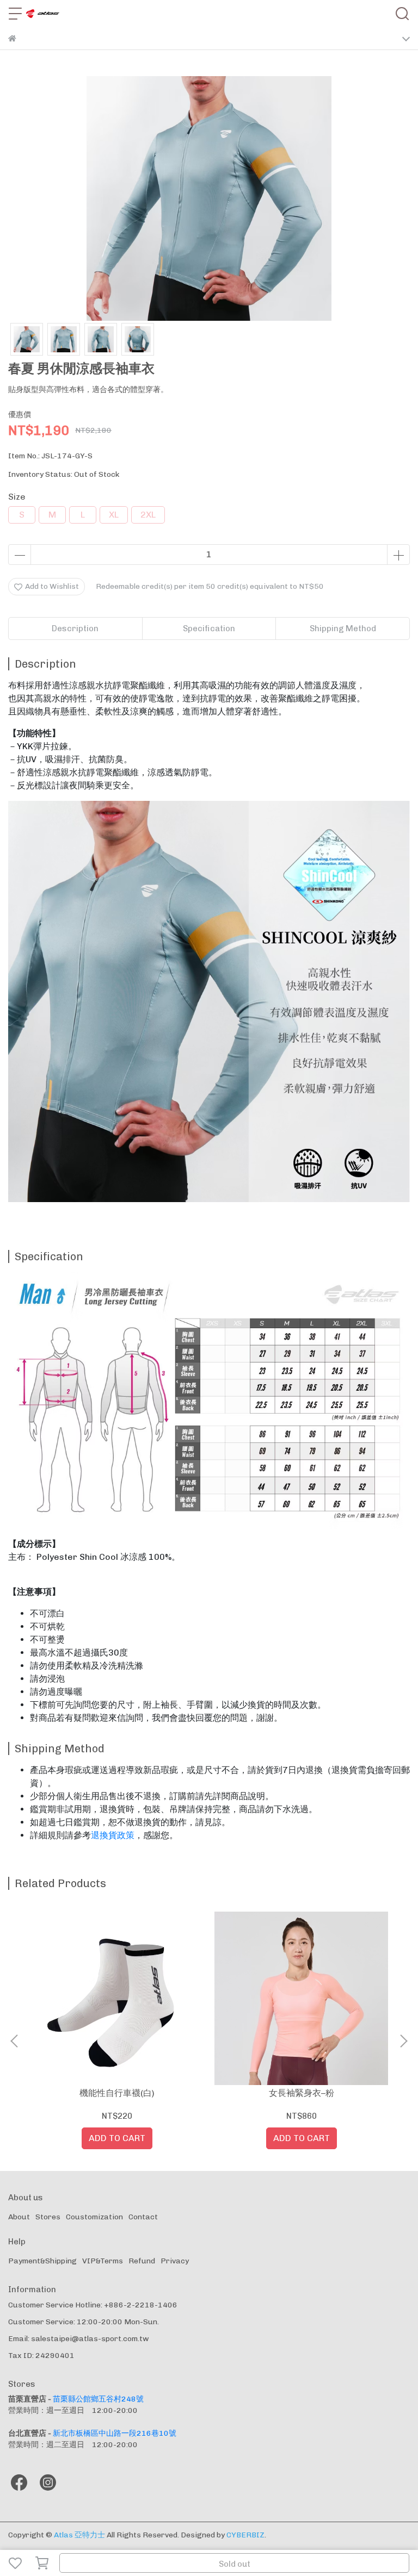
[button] (403, 2041)
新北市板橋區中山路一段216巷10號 (115, 2433)
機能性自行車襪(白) (117, 2093)
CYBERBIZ (245, 2535)
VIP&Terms (103, 2261)
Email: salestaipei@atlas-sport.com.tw (79, 2339)
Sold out (235, 2564)
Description (75, 629)
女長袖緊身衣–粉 (302, 2093)
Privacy (175, 2261)
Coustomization (94, 2217)
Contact (143, 2217)
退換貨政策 (113, 1835)
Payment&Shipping (42, 2261)
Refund (142, 2261)
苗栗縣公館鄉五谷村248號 (98, 2399)
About (19, 2217)
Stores (48, 2217)
